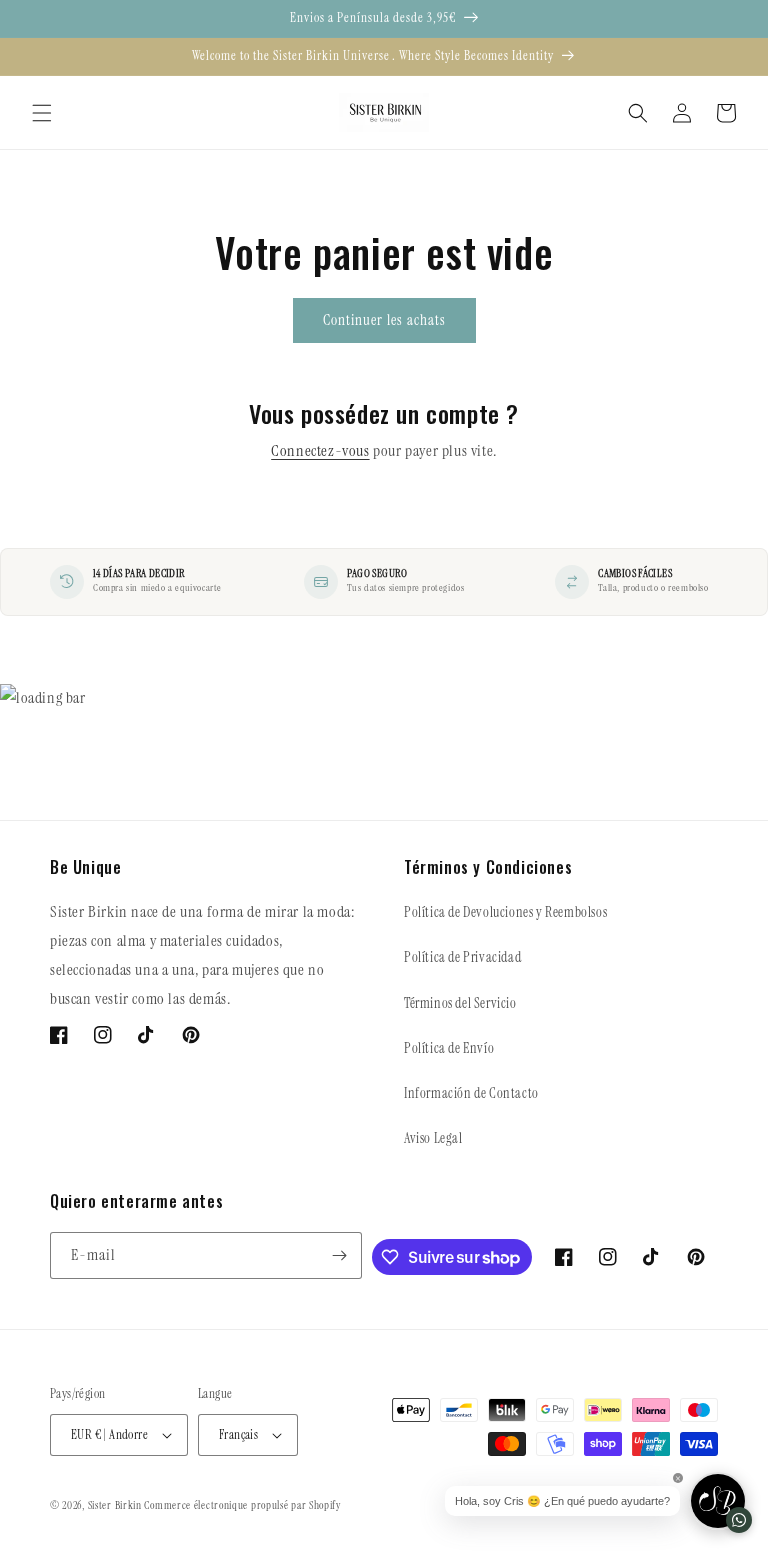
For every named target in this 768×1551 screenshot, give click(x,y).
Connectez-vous (320, 450)
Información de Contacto (471, 1093)
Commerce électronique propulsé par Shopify (242, 1505)
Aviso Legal (433, 1138)
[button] (42, 113)
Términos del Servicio (460, 1003)
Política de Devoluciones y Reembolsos (505, 912)
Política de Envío (449, 1048)
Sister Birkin (116, 1505)
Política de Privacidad (462, 957)
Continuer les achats (384, 320)
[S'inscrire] (339, 1255)
